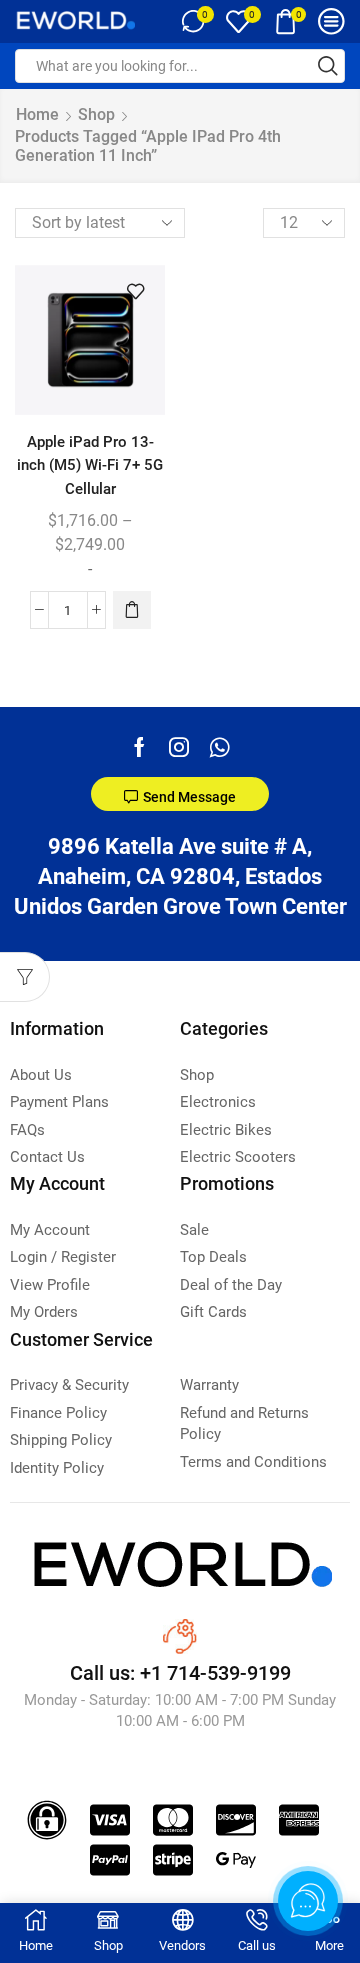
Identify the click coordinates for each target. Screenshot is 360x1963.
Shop (96, 114)
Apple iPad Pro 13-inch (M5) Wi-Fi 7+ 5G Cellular (90, 465)
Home (37, 114)
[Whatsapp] (219, 747)
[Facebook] (139, 747)
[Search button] (328, 66)
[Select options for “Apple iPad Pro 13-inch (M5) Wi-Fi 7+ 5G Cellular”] (132, 610)
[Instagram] (179, 747)
